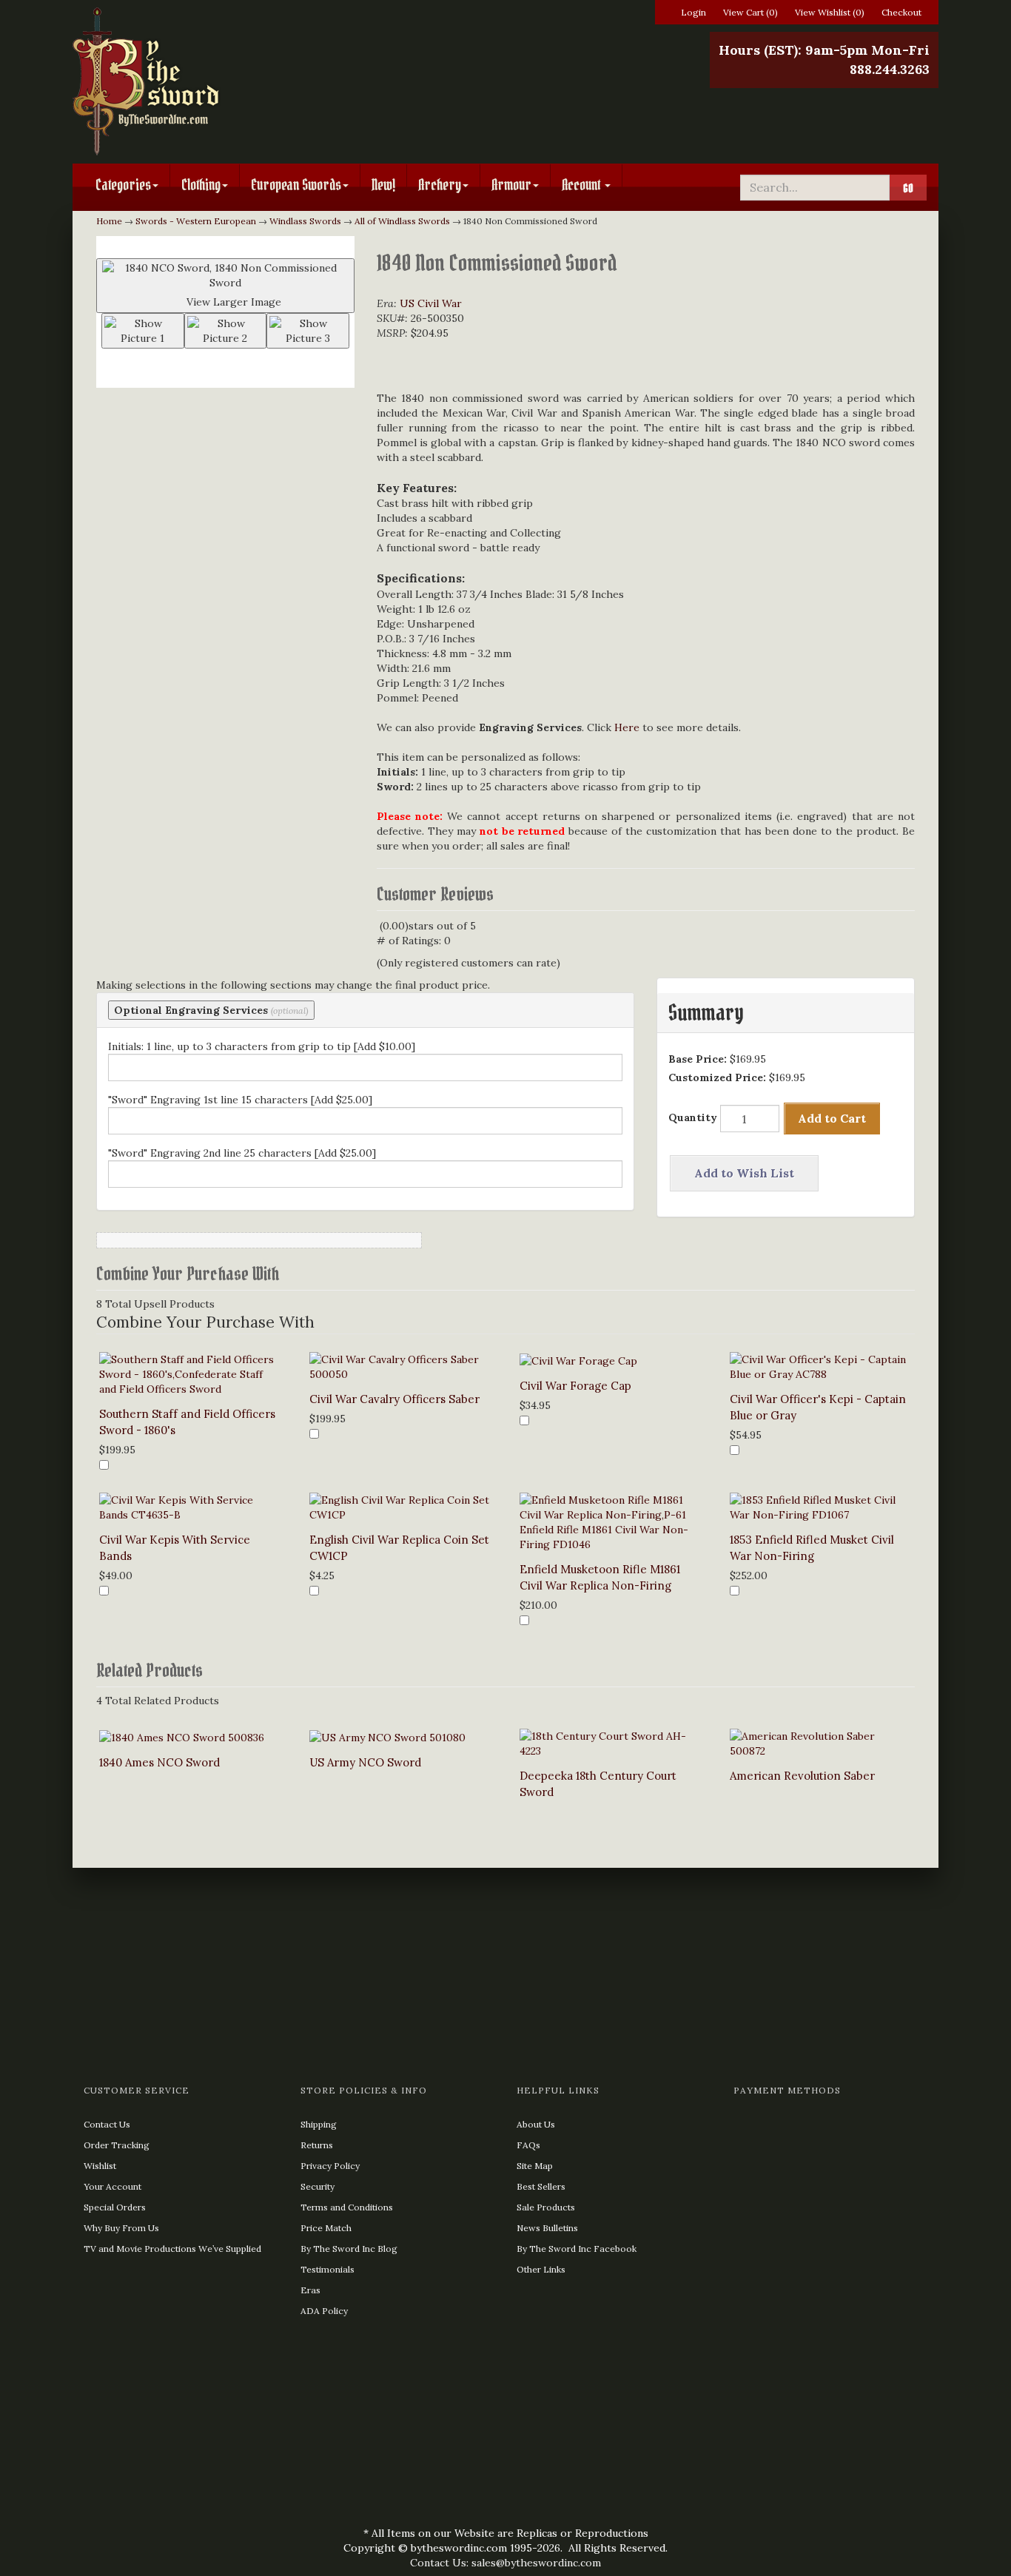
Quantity (693, 1117)
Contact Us (107, 2124)
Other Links (541, 2269)
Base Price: (698, 1059)
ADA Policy (324, 2311)
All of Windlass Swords (402, 221)
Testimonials (328, 2269)
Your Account (112, 2186)
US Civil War (431, 303)
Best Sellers (541, 2186)
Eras (310, 2290)
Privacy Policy (330, 2166)
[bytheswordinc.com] (211, 81)
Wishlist (100, 2166)
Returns (317, 2145)
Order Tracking (117, 2145)
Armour (511, 185)
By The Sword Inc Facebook (577, 2249)
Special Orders (115, 2207)
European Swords (296, 185)
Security (318, 2186)
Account (582, 185)
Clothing (201, 185)
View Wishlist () (830, 12)
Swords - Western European (196, 221)
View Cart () (750, 12)
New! (383, 185)
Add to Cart (832, 1118)
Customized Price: (717, 1077)
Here (627, 727)
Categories (123, 185)
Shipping (319, 2124)
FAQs (528, 2145)
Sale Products (546, 2207)
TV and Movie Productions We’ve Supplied (172, 2249)
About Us (536, 2124)
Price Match (326, 2228)
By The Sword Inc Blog (349, 2249)
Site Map (535, 2166)
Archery (440, 185)
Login (693, 12)
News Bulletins (547, 2228)
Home (109, 221)
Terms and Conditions (347, 2207)
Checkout (901, 12)
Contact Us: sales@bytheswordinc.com (505, 2563)
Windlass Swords (305, 221)
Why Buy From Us (121, 2228)
